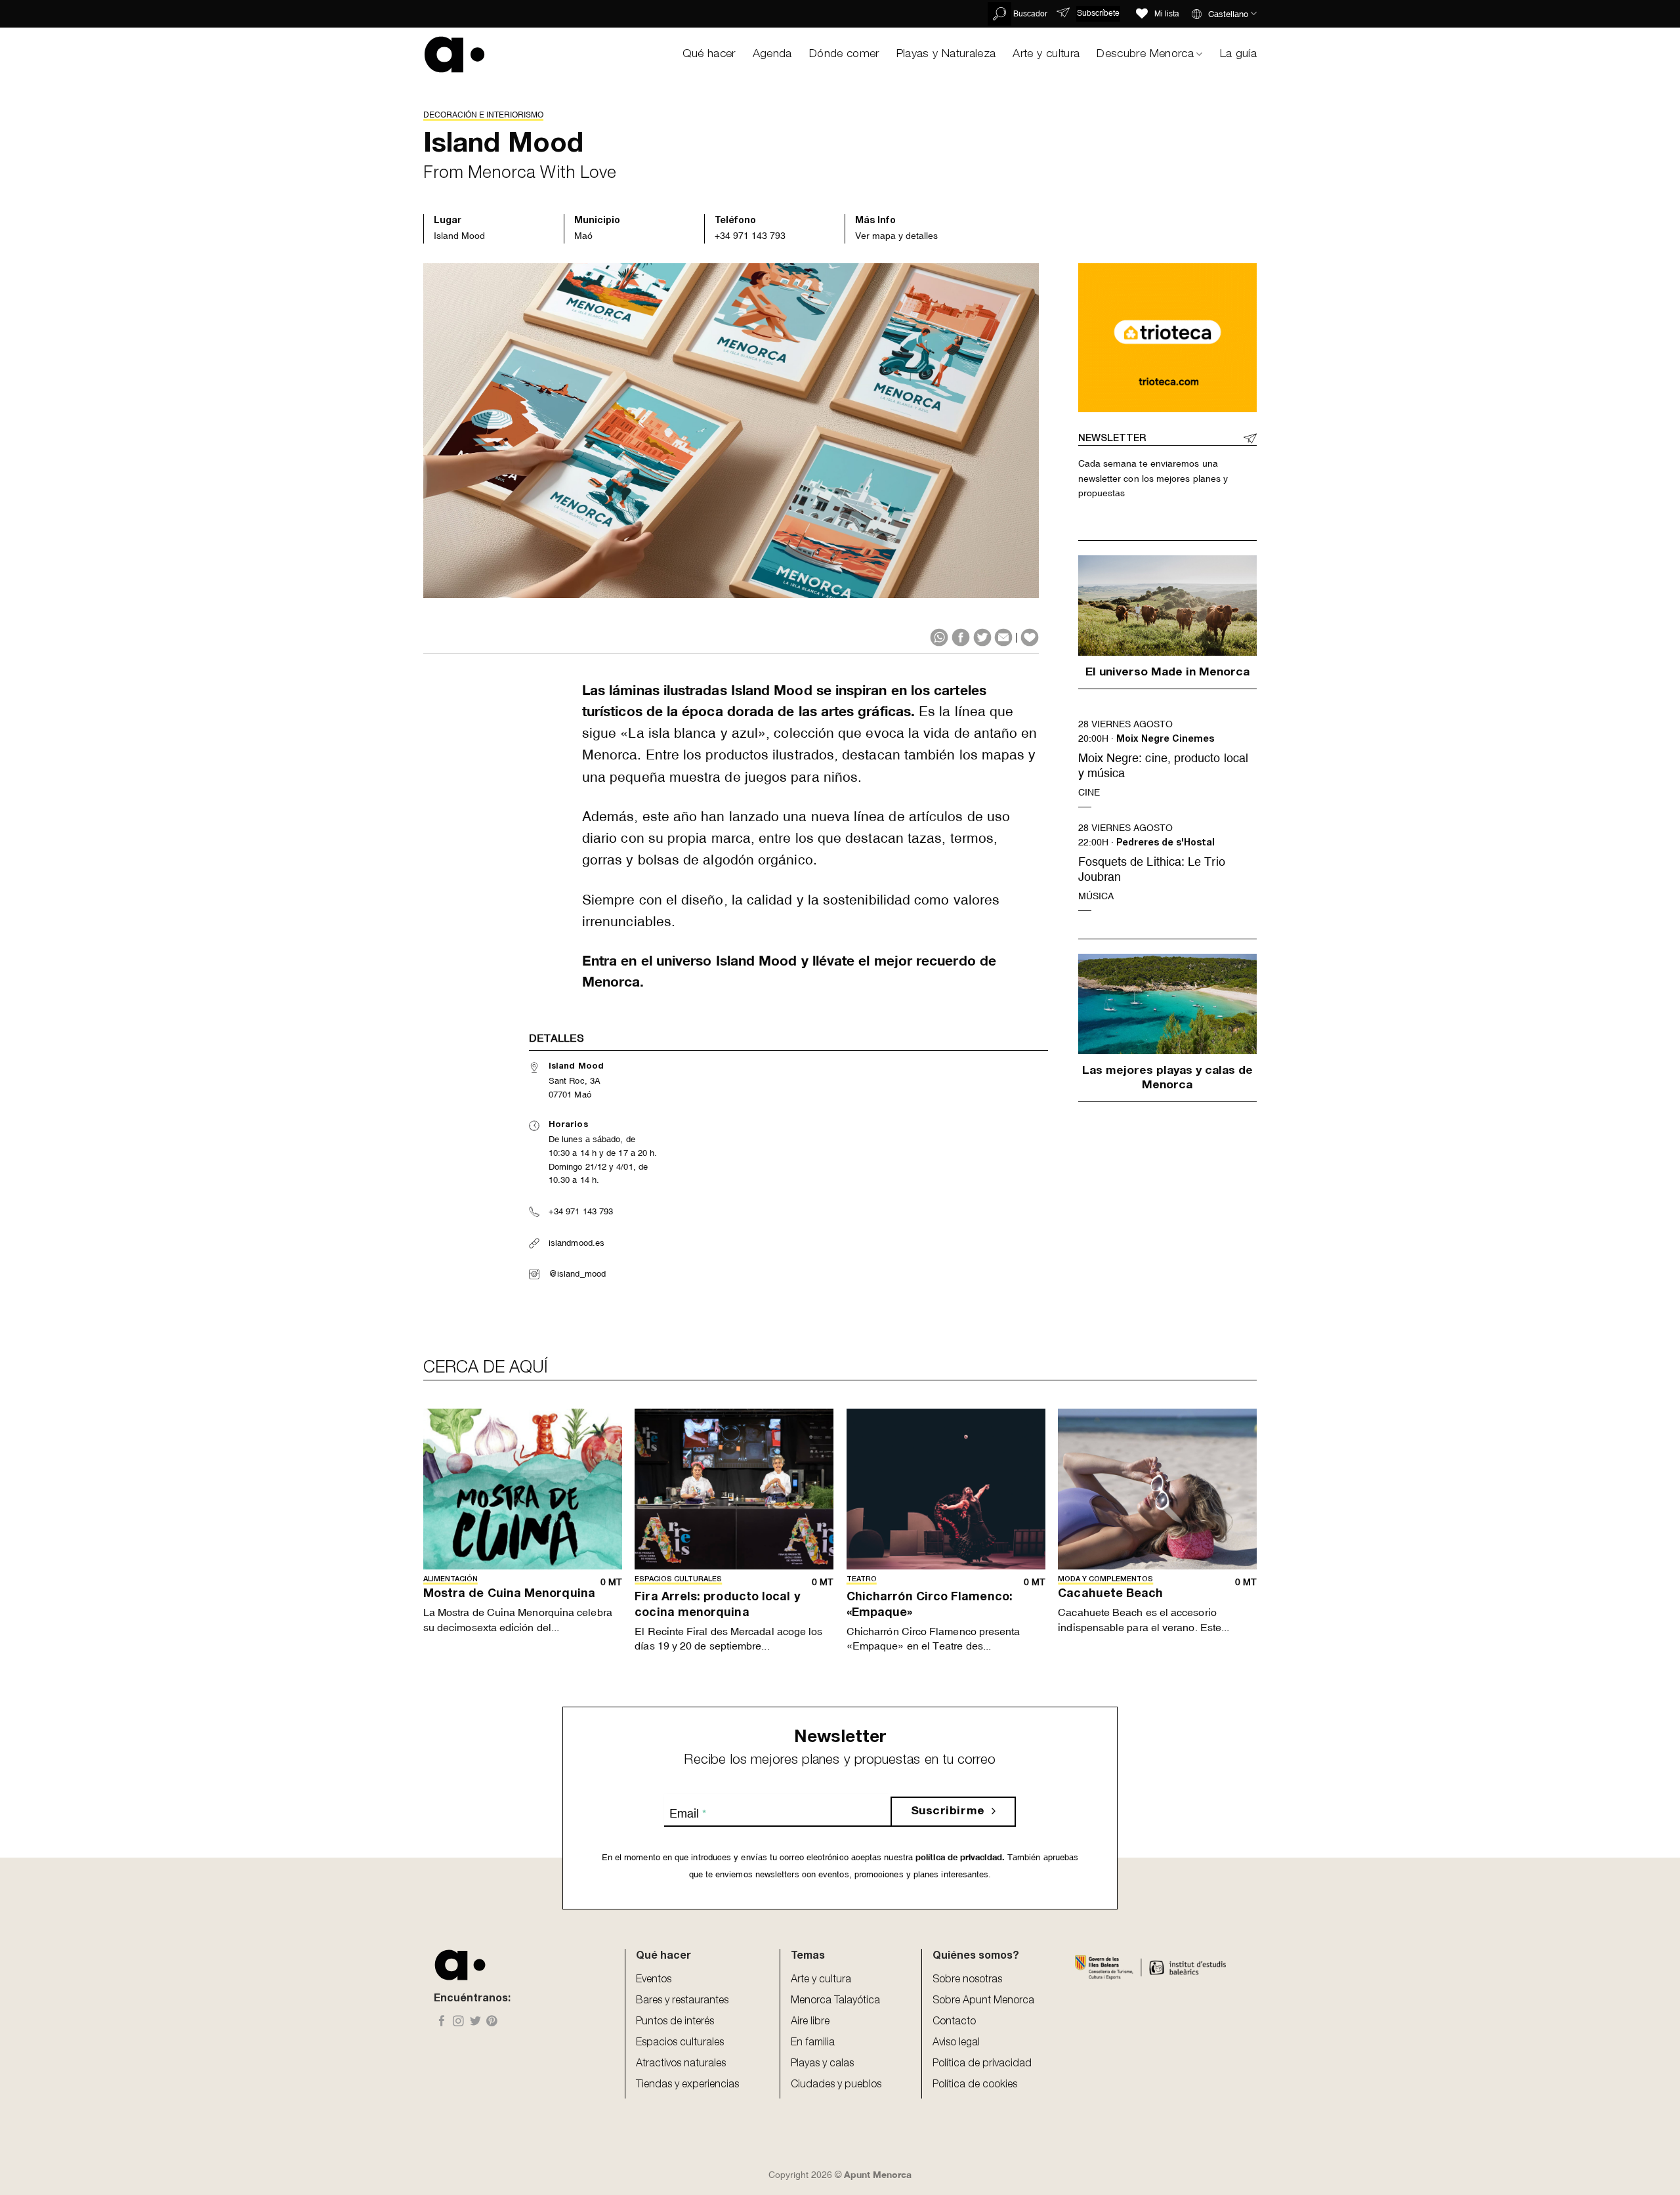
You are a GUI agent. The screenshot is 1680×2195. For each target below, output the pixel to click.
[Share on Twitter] (982, 637)
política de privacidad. (959, 1857)
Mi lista (1167, 14)
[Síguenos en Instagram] (458, 2022)
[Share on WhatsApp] (939, 637)
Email (688, 1813)
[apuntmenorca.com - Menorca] (454, 54)
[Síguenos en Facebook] (442, 2022)
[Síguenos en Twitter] (475, 2022)
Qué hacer (709, 54)
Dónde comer (844, 54)
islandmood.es (577, 1243)
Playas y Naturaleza (946, 54)
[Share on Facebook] (961, 637)
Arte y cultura (1046, 54)
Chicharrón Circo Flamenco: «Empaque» (930, 1605)
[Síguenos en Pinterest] (492, 2022)
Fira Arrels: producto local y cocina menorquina (717, 1605)
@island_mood (577, 1274)
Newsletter (1112, 439)
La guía (1238, 54)
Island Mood (459, 236)
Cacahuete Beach (1110, 1594)
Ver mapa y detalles (896, 236)
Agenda (772, 54)
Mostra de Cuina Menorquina (509, 1594)
